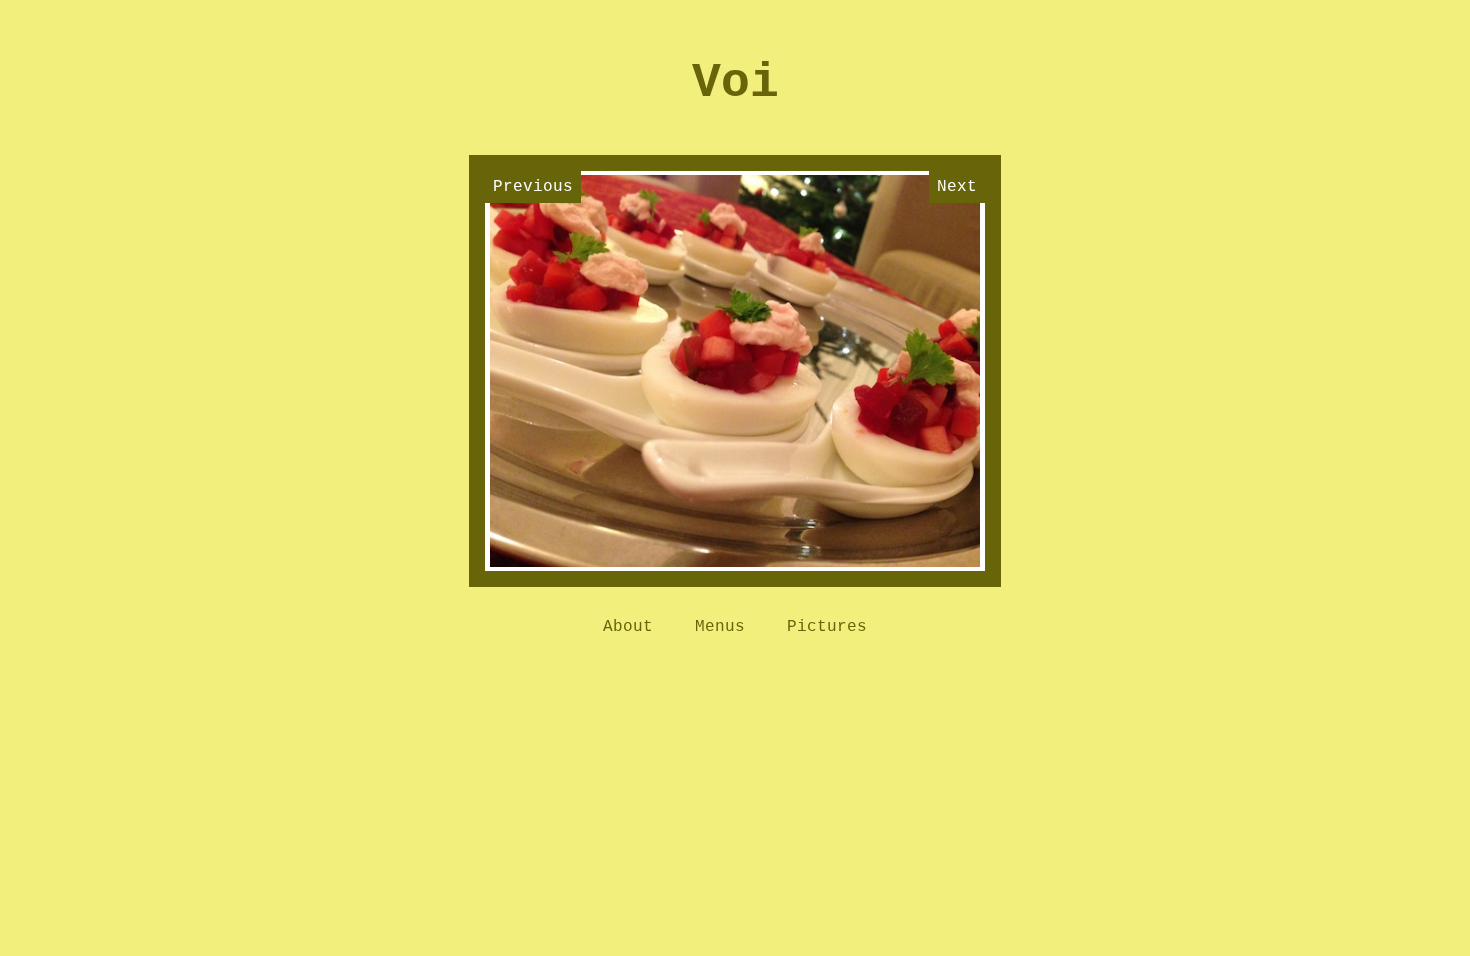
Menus (720, 627)
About (628, 627)
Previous (533, 187)
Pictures (827, 627)
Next (957, 187)
